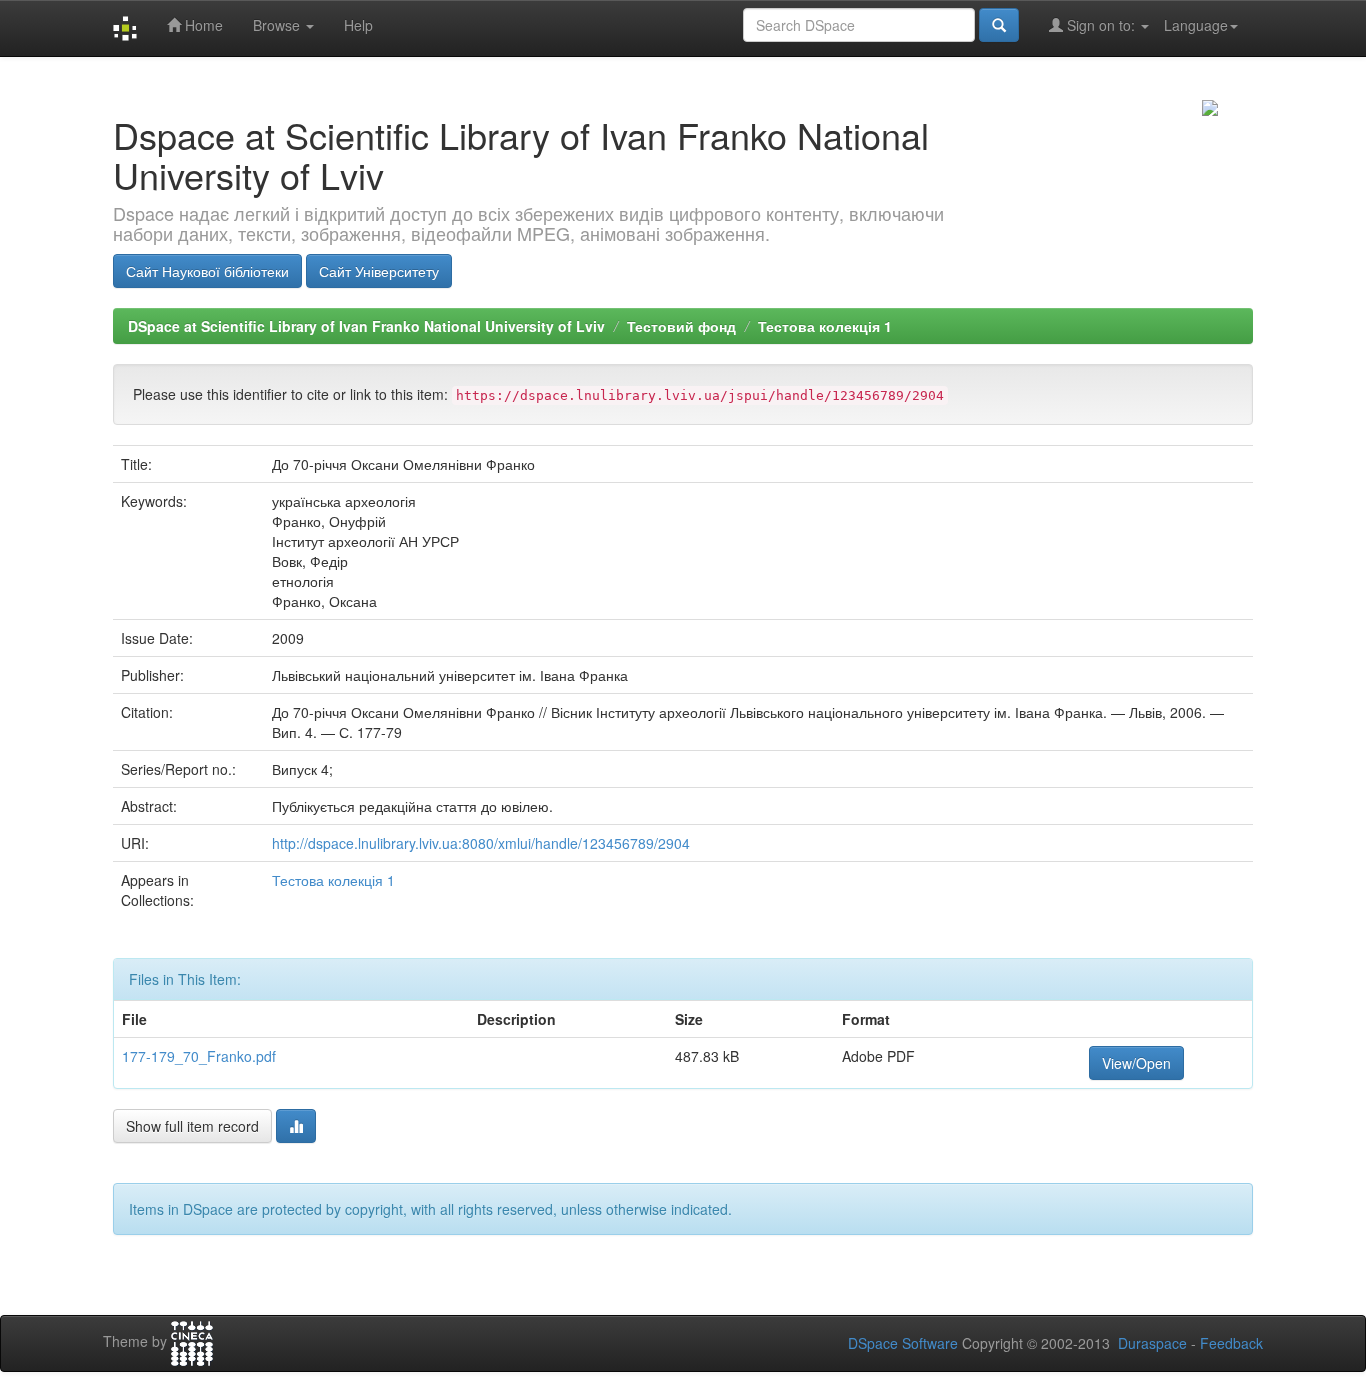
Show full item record (192, 1126)
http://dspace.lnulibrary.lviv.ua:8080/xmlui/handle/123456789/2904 (481, 843)
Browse (278, 25)
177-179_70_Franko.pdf (199, 1056)
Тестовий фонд (681, 326)
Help (358, 25)
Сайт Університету (379, 271)
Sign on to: (1101, 25)
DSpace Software (903, 1343)
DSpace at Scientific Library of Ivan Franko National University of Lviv (366, 326)
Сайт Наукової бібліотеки (207, 271)
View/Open (1136, 1063)
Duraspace (1152, 1343)
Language (1196, 25)
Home (202, 25)
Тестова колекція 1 (825, 326)
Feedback (1231, 1343)
